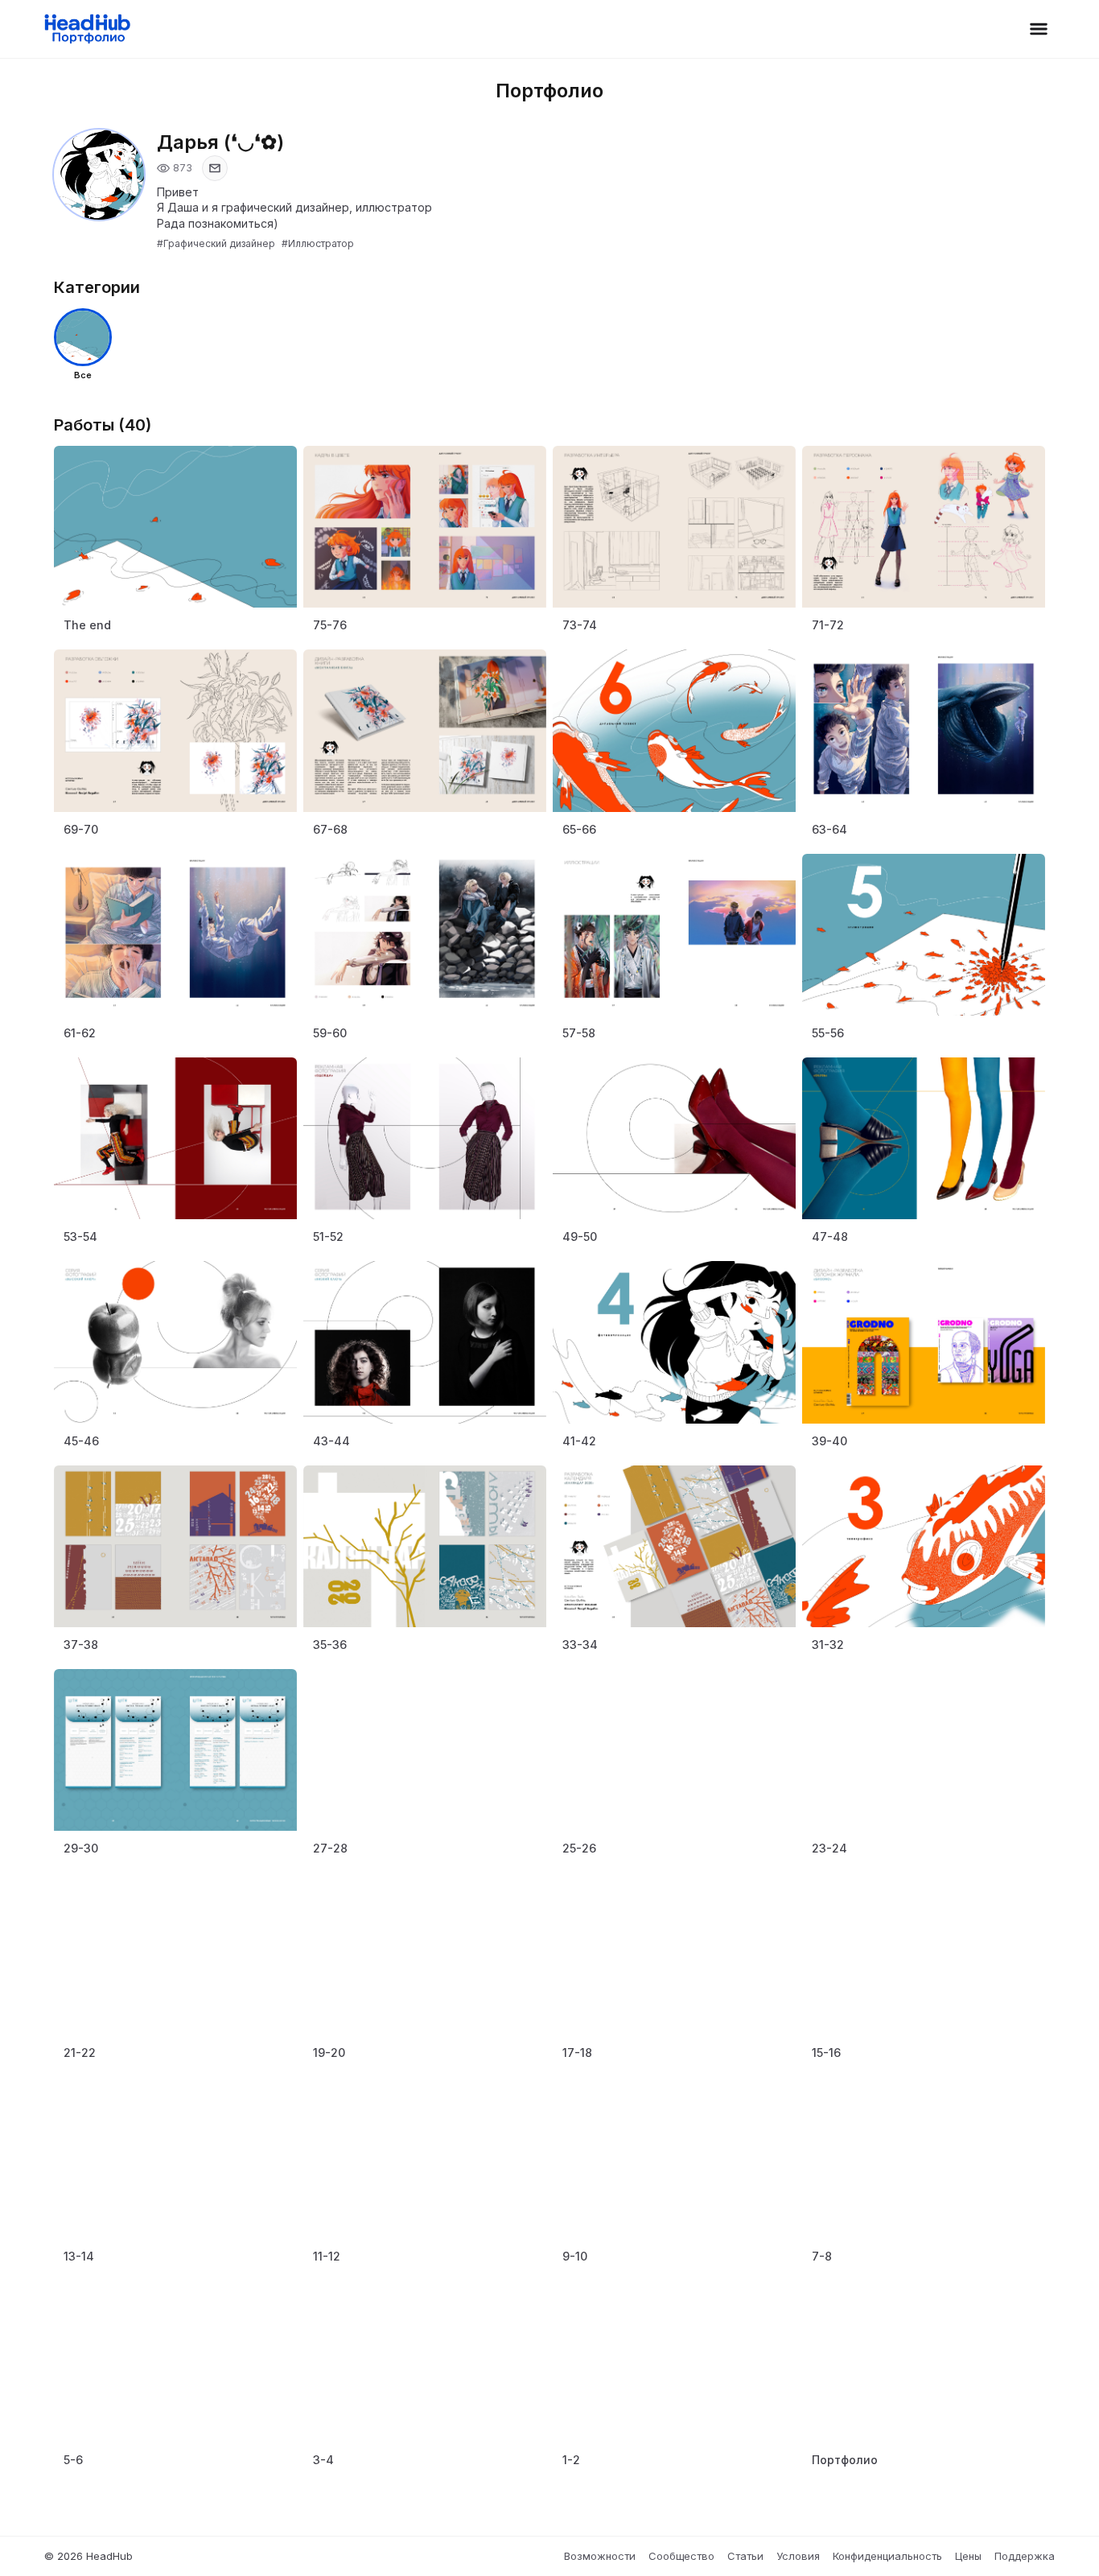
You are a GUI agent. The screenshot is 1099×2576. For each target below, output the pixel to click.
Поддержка (1025, 2556)
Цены (968, 2556)
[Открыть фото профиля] (99, 175)
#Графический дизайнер (216, 243)
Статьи (745, 2556)
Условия (798, 2556)
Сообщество (681, 2556)
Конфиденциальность (887, 2556)
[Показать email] (215, 168)
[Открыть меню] (1039, 29)
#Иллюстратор (318, 243)
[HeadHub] (86, 29)
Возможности (600, 2556)
